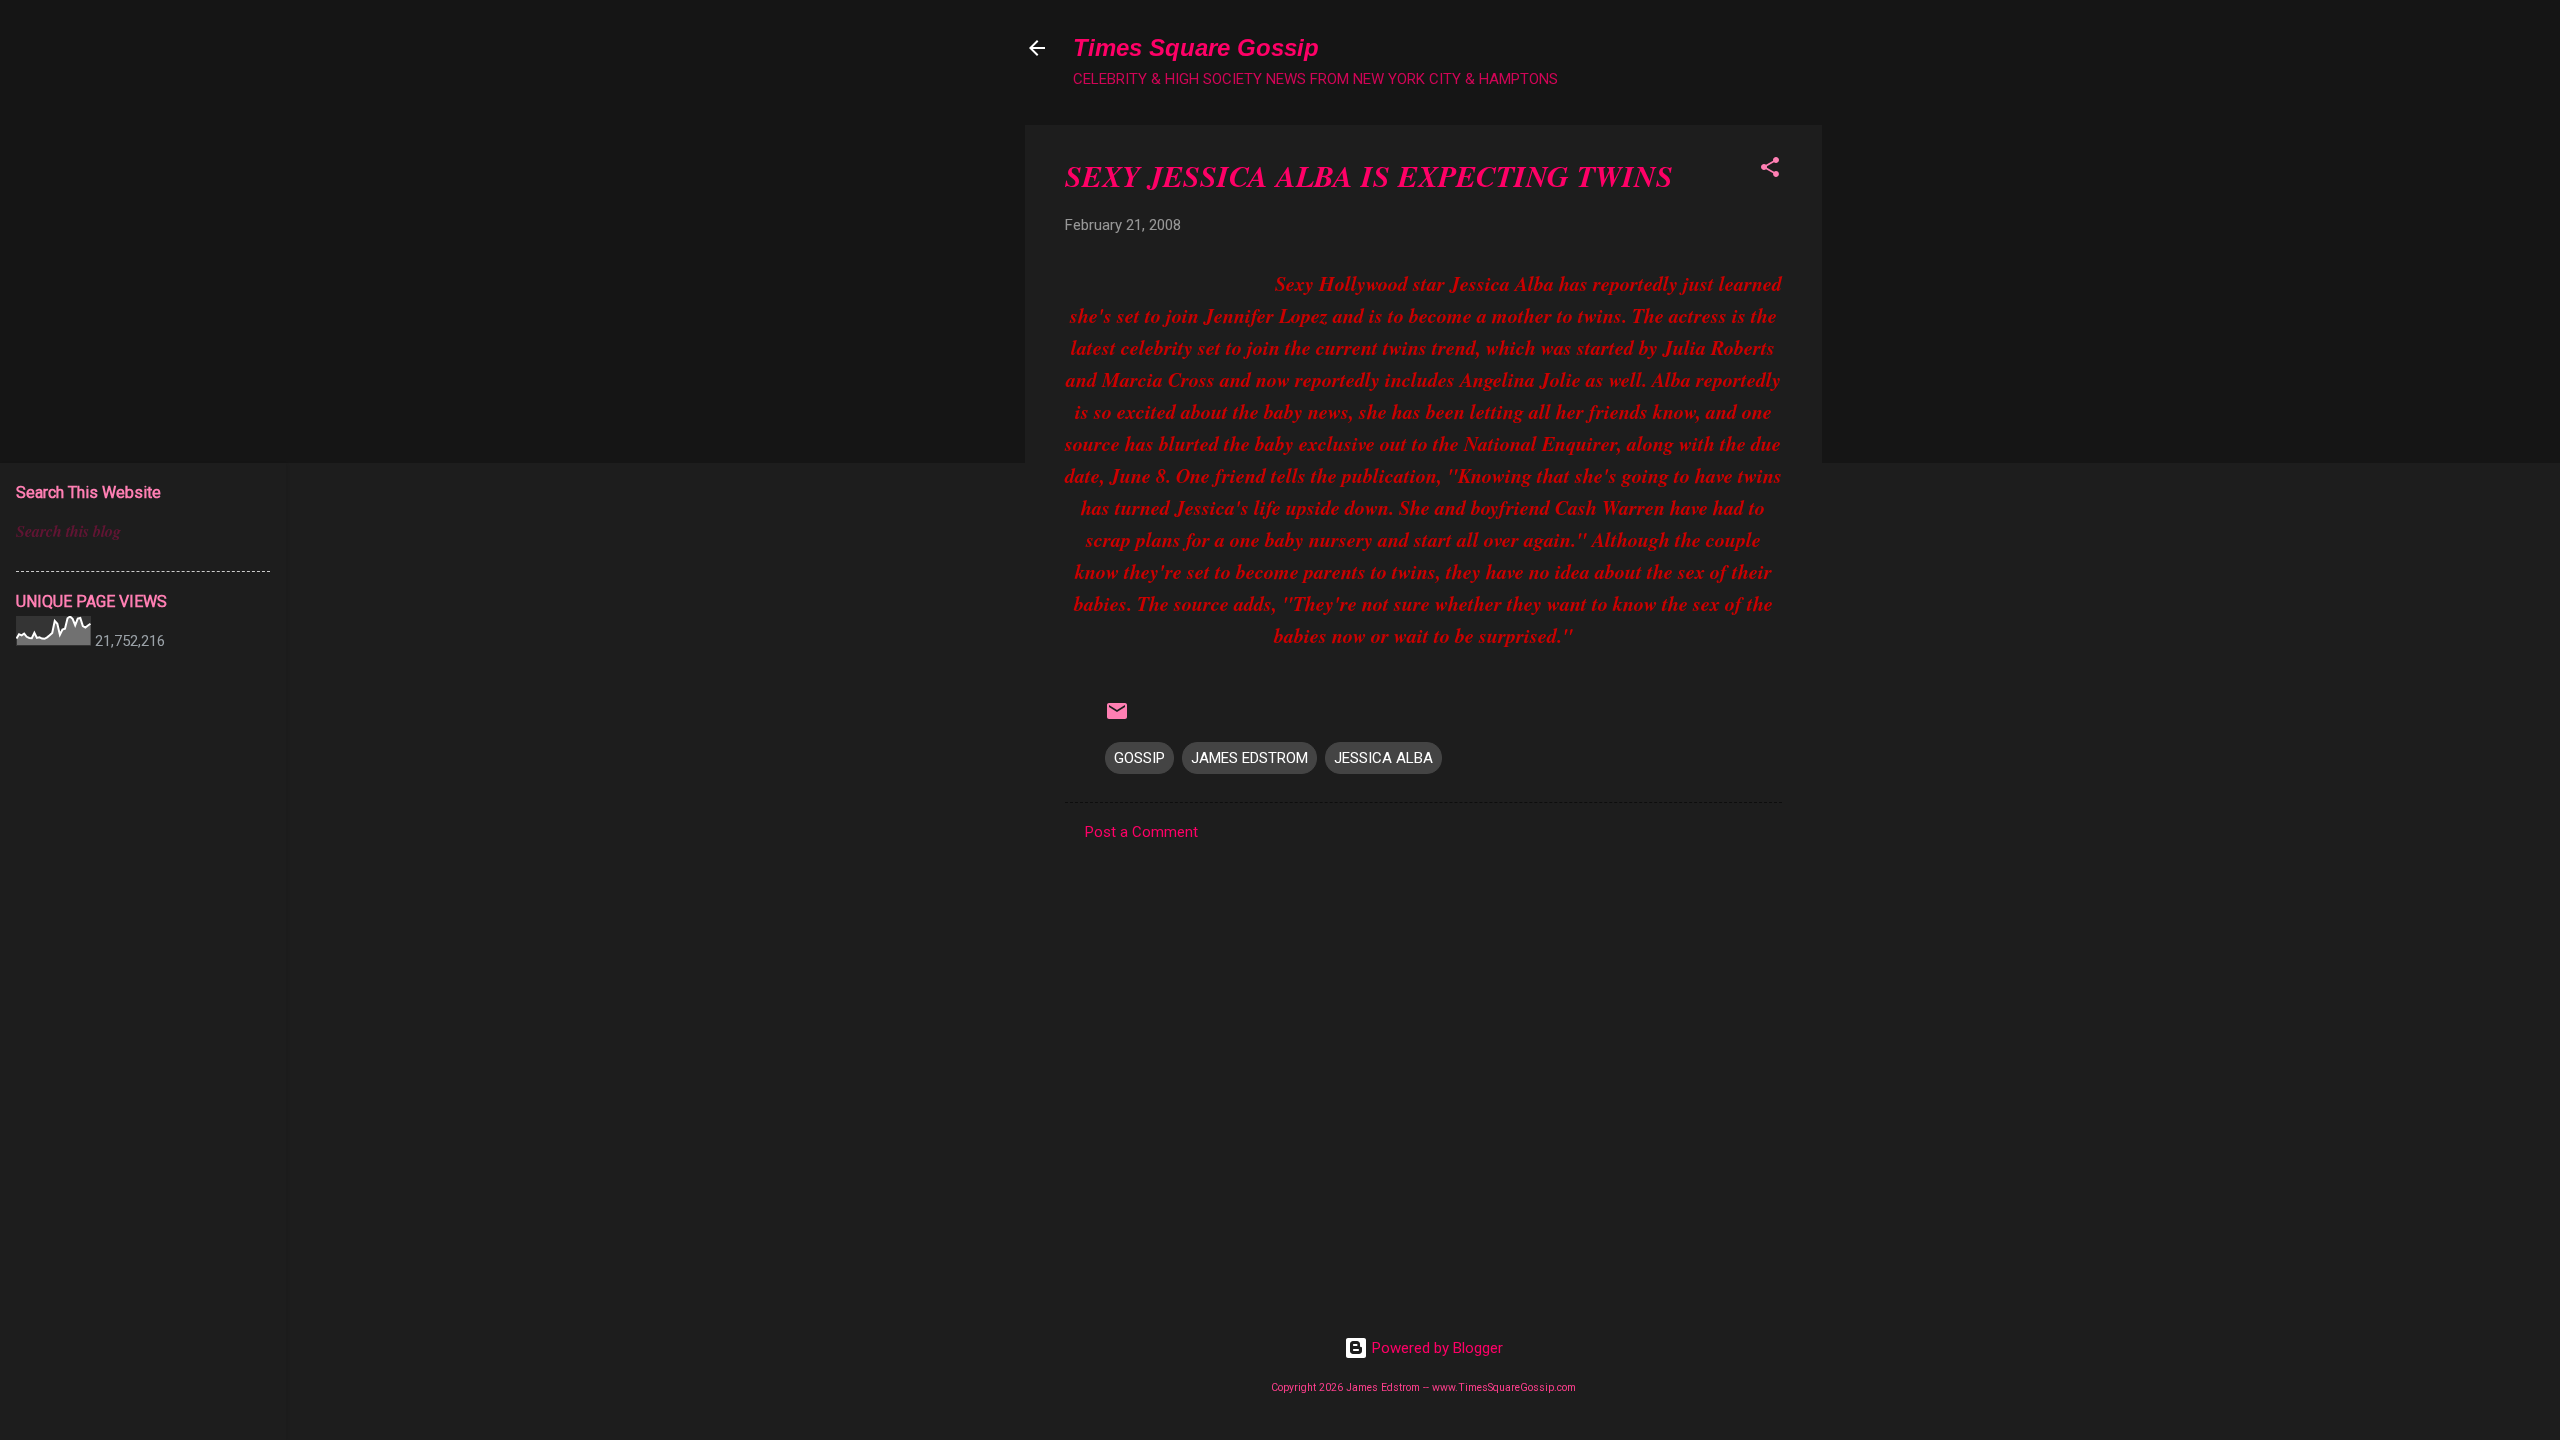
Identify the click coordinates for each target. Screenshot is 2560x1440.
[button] (1770, 170)
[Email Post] (1117, 718)
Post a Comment (1141, 832)
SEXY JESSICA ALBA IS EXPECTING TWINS (1369, 176)
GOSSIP (1139, 758)
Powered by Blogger (1435, 1348)
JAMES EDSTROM (1249, 758)
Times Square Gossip (1196, 47)
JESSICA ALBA (1383, 758)
